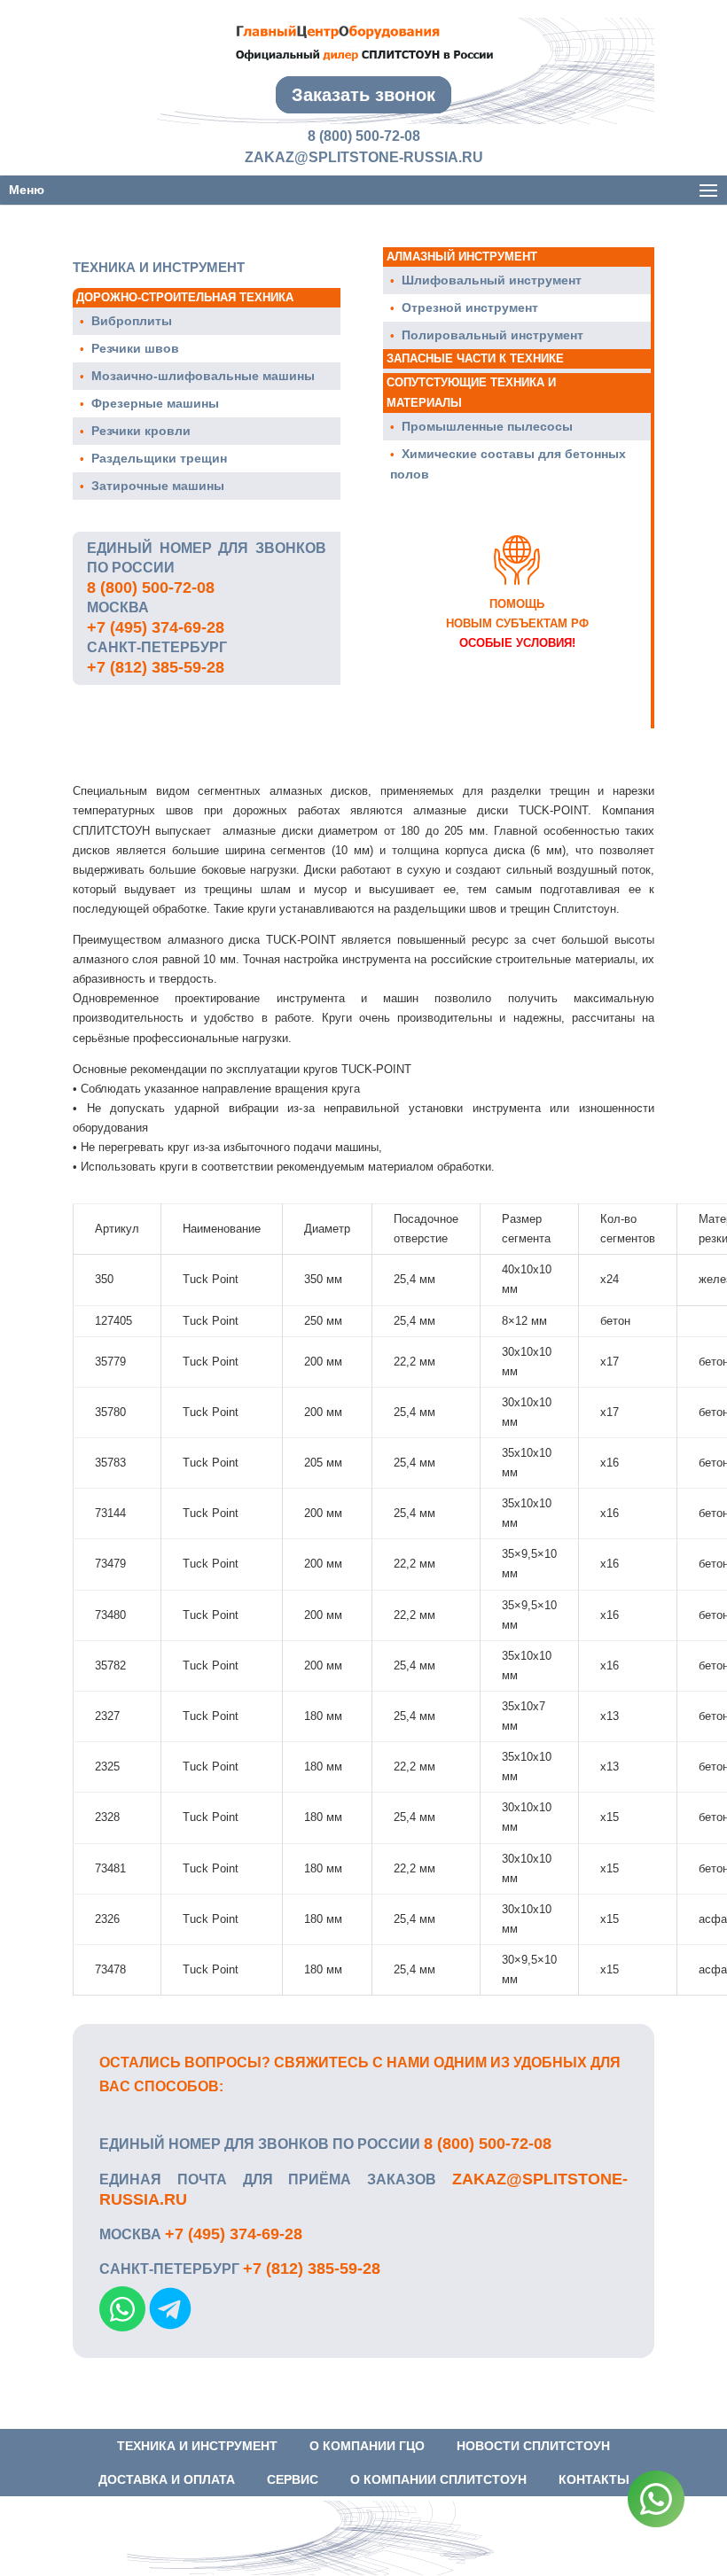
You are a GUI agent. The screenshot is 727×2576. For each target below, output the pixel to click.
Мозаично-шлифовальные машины (203, 376)
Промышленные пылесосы (487, 426)
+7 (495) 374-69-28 (156, 627)
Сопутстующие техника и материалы (471, 392)
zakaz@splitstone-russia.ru (364, 157)
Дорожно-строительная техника (185, 297)
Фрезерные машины (155, 403)
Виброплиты (132, 321)
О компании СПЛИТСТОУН (438, 2479)
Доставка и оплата (167, 2479)
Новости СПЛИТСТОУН (533, 2446)
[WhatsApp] (656, 2502)
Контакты (594, 2479)
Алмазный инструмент (462, 257)
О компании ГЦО (367, 2446)
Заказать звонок (363, 95)
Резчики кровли (141, 431)
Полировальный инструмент (492, 335)
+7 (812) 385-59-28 (156, 667)
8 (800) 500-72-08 (364, 136)
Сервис (293, 2479)
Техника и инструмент (197, 2446)
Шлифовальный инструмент (492, 280)
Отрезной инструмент (470, 307)
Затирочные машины (158, 486)
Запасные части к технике (475, 358)
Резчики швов (135, 348)
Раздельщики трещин (159, 458)
